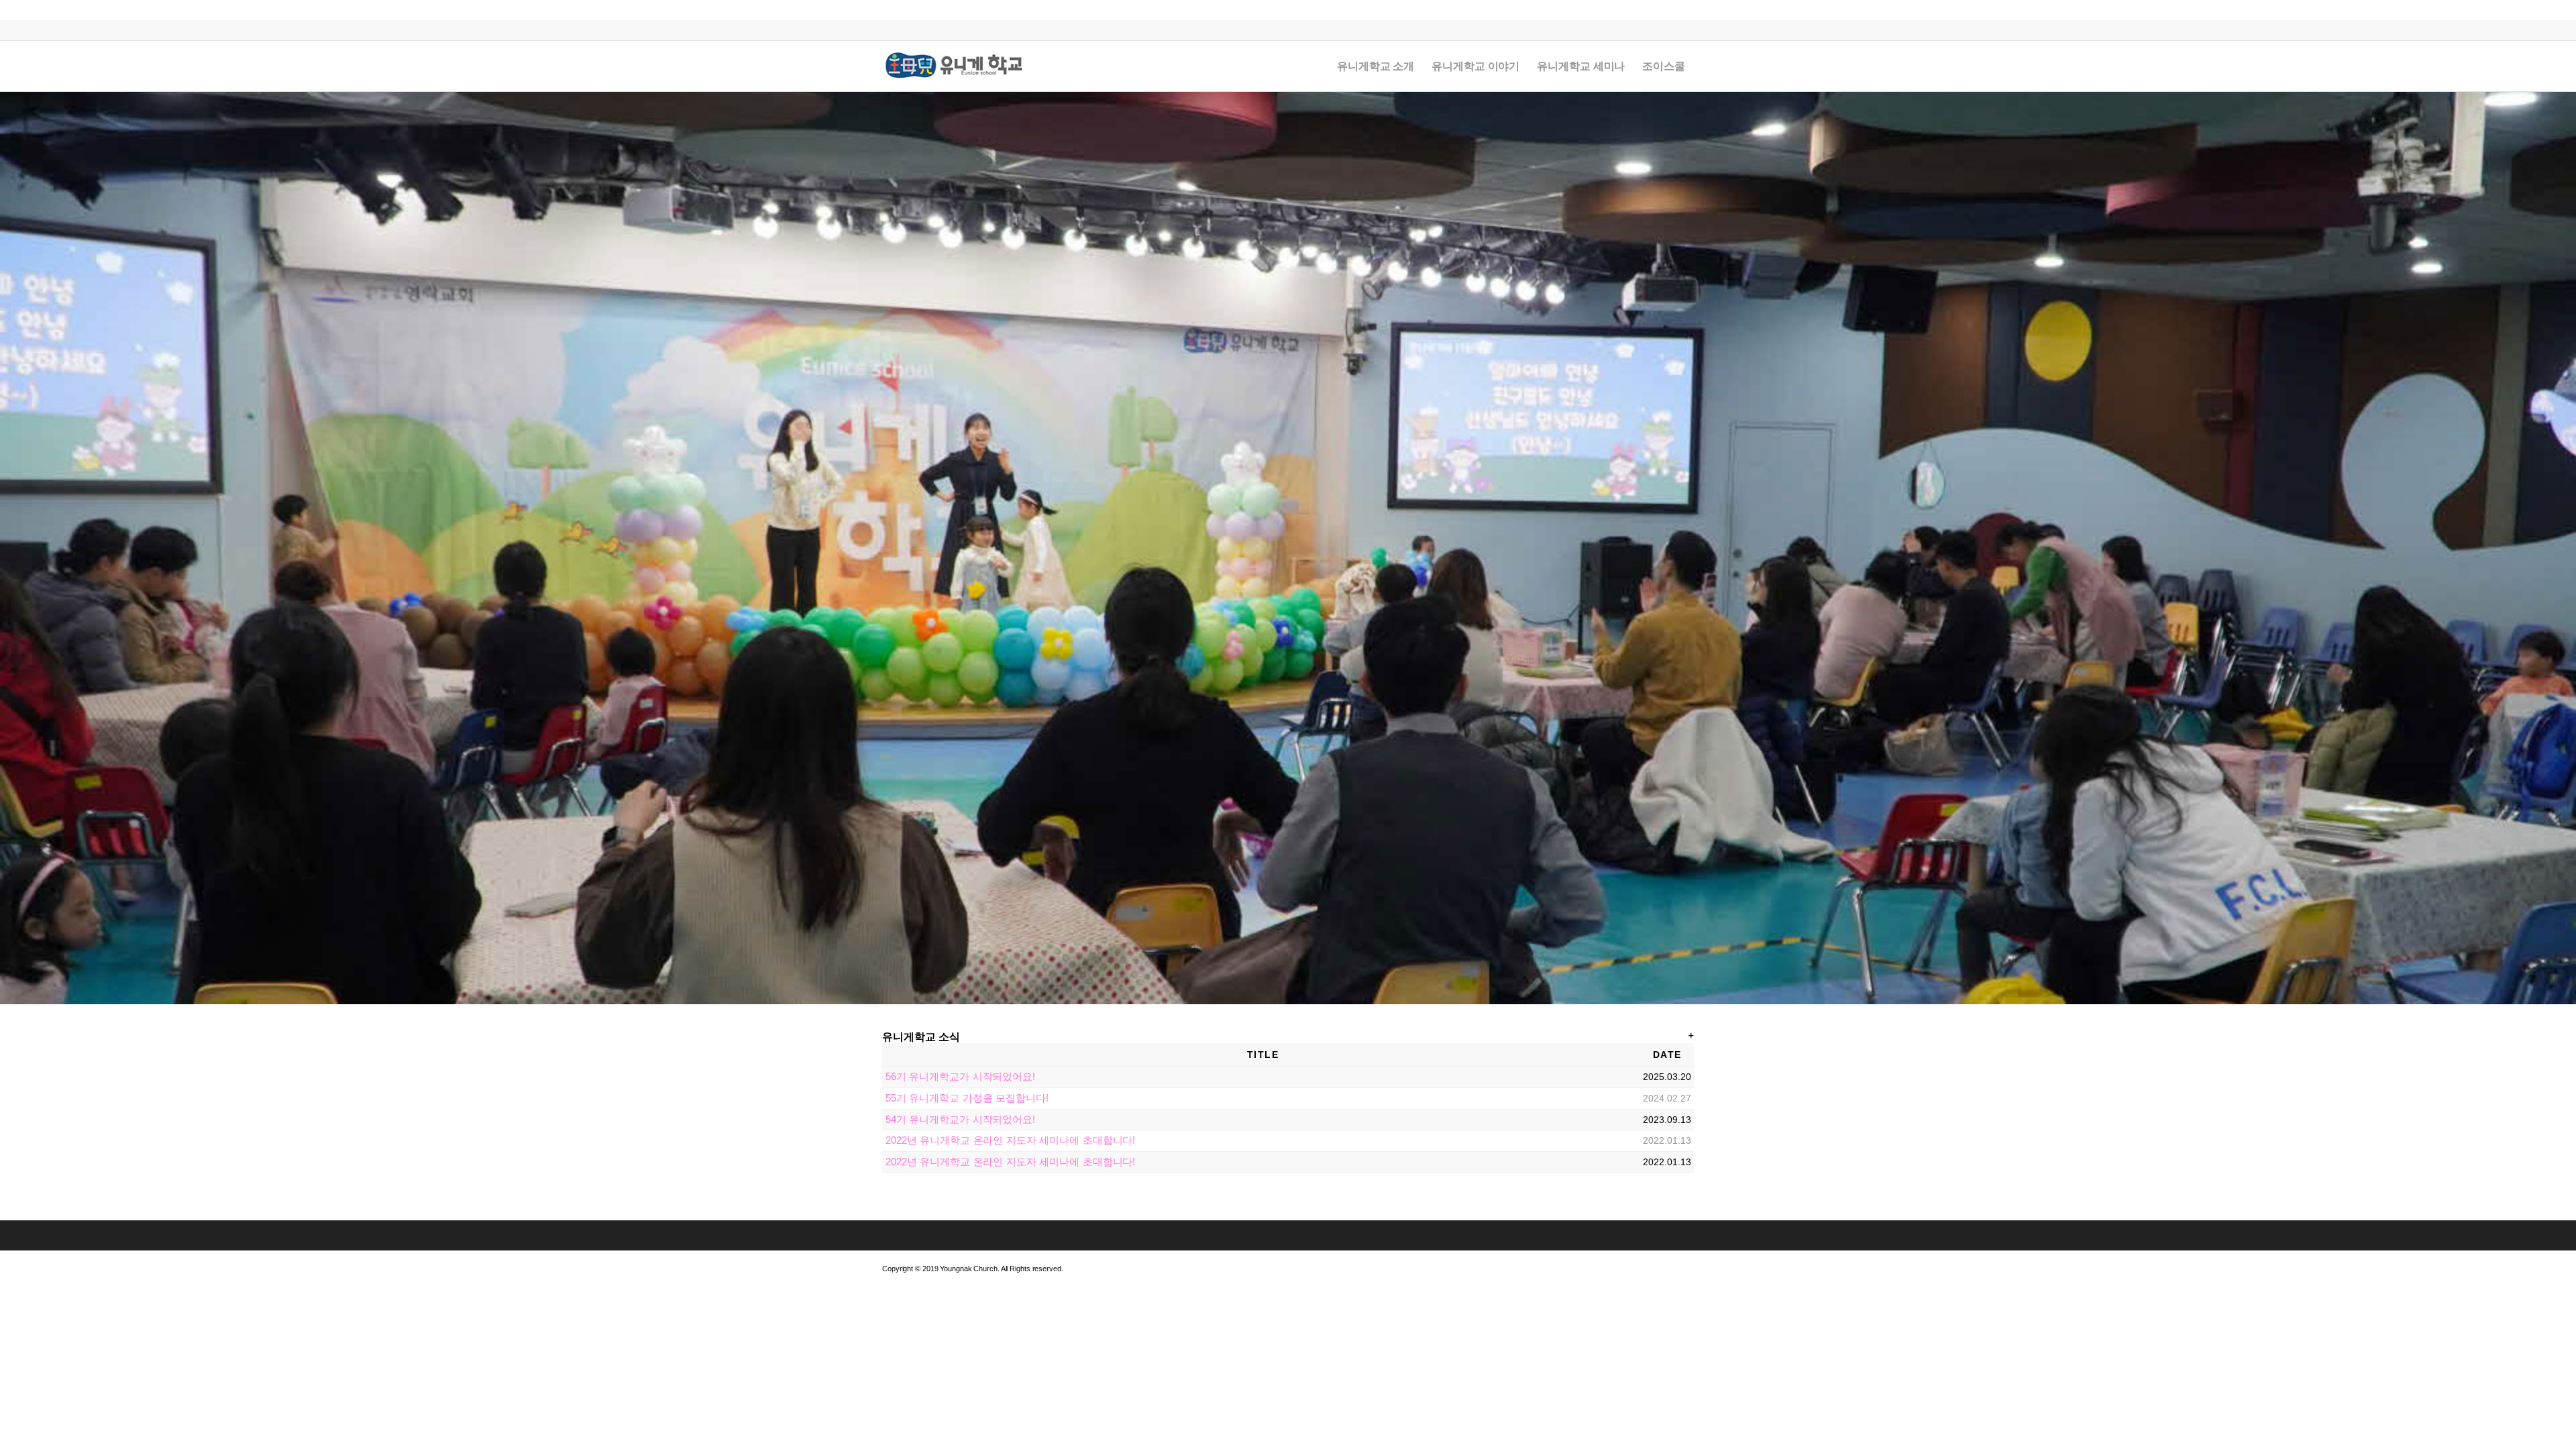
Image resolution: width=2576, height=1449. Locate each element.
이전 (12, 548)
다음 (2564, 548)
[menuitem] (1376, 66)
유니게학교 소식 (921, 1037)
